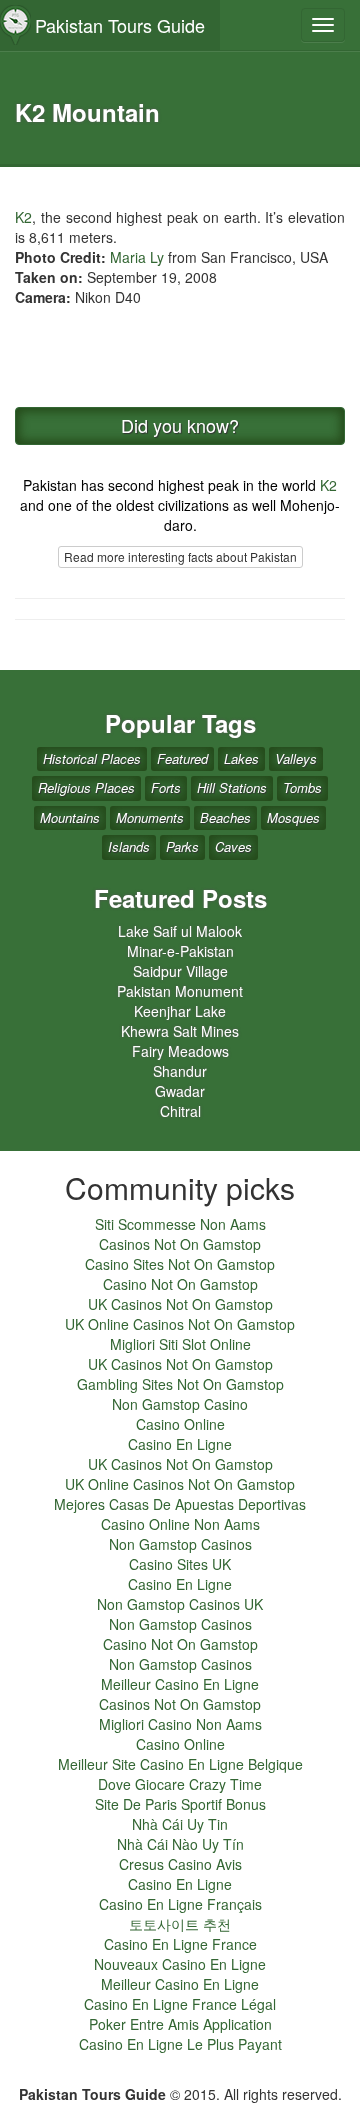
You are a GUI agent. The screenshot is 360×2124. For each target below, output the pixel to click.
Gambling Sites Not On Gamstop (180, 1384)
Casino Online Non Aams (180, 1524)
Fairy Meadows (180, 1051)
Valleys (296, 758)
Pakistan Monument (180, 991)
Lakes (241, 758)
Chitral (180, 1111)
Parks (182, 846)
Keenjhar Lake (180, 1011)
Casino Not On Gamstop (180, 1284)
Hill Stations (232, 787)
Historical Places (92, 758)
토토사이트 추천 (180, 1924)
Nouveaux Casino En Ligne (180, 1964)
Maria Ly (137, 257)
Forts (166, 787)
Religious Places (86, 787)
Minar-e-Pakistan (180, 951)
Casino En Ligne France (180, 1944)
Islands (129, 846)
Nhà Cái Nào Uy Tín (180, 1844)
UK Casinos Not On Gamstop (180, 1304)
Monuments (150, 817)
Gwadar (180, 1091)
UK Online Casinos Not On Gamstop (180, 1324)
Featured (182, 758)
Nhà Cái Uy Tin (180, 1824)
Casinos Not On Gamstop (180, 1244)
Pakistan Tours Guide (120, 25)
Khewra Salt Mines (180, 1031)
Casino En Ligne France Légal (180, 2004)
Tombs (302, 787)
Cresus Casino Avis (180, 1864)
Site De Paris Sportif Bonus (180, 1804)
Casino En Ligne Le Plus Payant (180, 2044)
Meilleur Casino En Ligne (180, 1684)
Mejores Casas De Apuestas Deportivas (180, 1504)
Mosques (293, 817)
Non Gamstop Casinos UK (180, 1604)
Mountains (70, 817)
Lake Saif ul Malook (180, 931)
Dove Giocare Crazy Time (180, 1784)
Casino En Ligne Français (180, 1904)
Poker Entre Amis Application (180, 2024)
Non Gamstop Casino (180, 1404)
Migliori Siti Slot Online (180, 1344)
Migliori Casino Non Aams (180, 1724)
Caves (233, 846)
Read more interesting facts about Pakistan (180, 556)
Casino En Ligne (180, 1444)
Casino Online (180, 1424)
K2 (23, 217)
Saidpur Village (180, 971)
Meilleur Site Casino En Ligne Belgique (180, 1764)
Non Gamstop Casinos (180, 1544)
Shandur (180, 1071)
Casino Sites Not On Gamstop (180, 1264)
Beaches (225, 817)
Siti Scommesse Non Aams (180, 1224)
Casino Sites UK (180, 1564)
